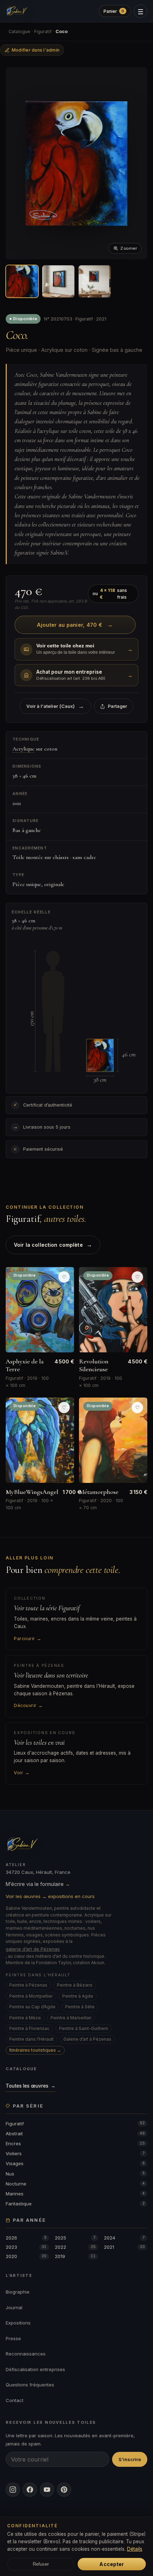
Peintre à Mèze (25, 2018)
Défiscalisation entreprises (35, 2369)
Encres (75, 2143)
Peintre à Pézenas (28, 1985)
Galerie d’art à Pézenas (87, 2039)
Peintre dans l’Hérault (31, 2039)
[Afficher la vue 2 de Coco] (58, 281)
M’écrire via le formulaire (38, 1884)
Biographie (18, 2292)
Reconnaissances (26, 2354)
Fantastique (75, 2204)
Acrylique (23, 749)
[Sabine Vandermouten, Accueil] (17, 11)
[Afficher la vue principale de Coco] (22, 281)
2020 (26, 2256)
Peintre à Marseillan (71, 2018)
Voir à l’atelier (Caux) (55, 706)
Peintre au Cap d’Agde (32, 2007)
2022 (75, 2247)
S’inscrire (130, 2459)
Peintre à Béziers (75, 1985)
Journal (14, 2307)
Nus (75, 2174)
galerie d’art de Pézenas (33, 1949)
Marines (75, 2194)
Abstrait (75, 2134)
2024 (124, 2238)
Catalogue (19, 31)
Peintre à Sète (80, 2007)
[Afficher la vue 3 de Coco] (95, 281)
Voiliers (75, 2153)
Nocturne (75, 2184)
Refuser (41, 2564)
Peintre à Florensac (29, 2028)
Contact (15, 2400)
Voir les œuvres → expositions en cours (50, 1896)
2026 (26, 2238)
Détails (135, 2549)
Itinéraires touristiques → (35, 2050)
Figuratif (43, 31)
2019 (75, 2256)
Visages (75, 2163)
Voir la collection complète (53, 1245)
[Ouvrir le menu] (141, 11)
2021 (124, 2247)
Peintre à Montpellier (31, 1996)
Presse (13, 2338)
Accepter (112, 2564)
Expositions (18, 2323)
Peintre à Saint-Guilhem (84, 2028)
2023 (26, 2247)
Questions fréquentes (30, 2385)
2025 (75, 2238)
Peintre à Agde (78, 1996)
